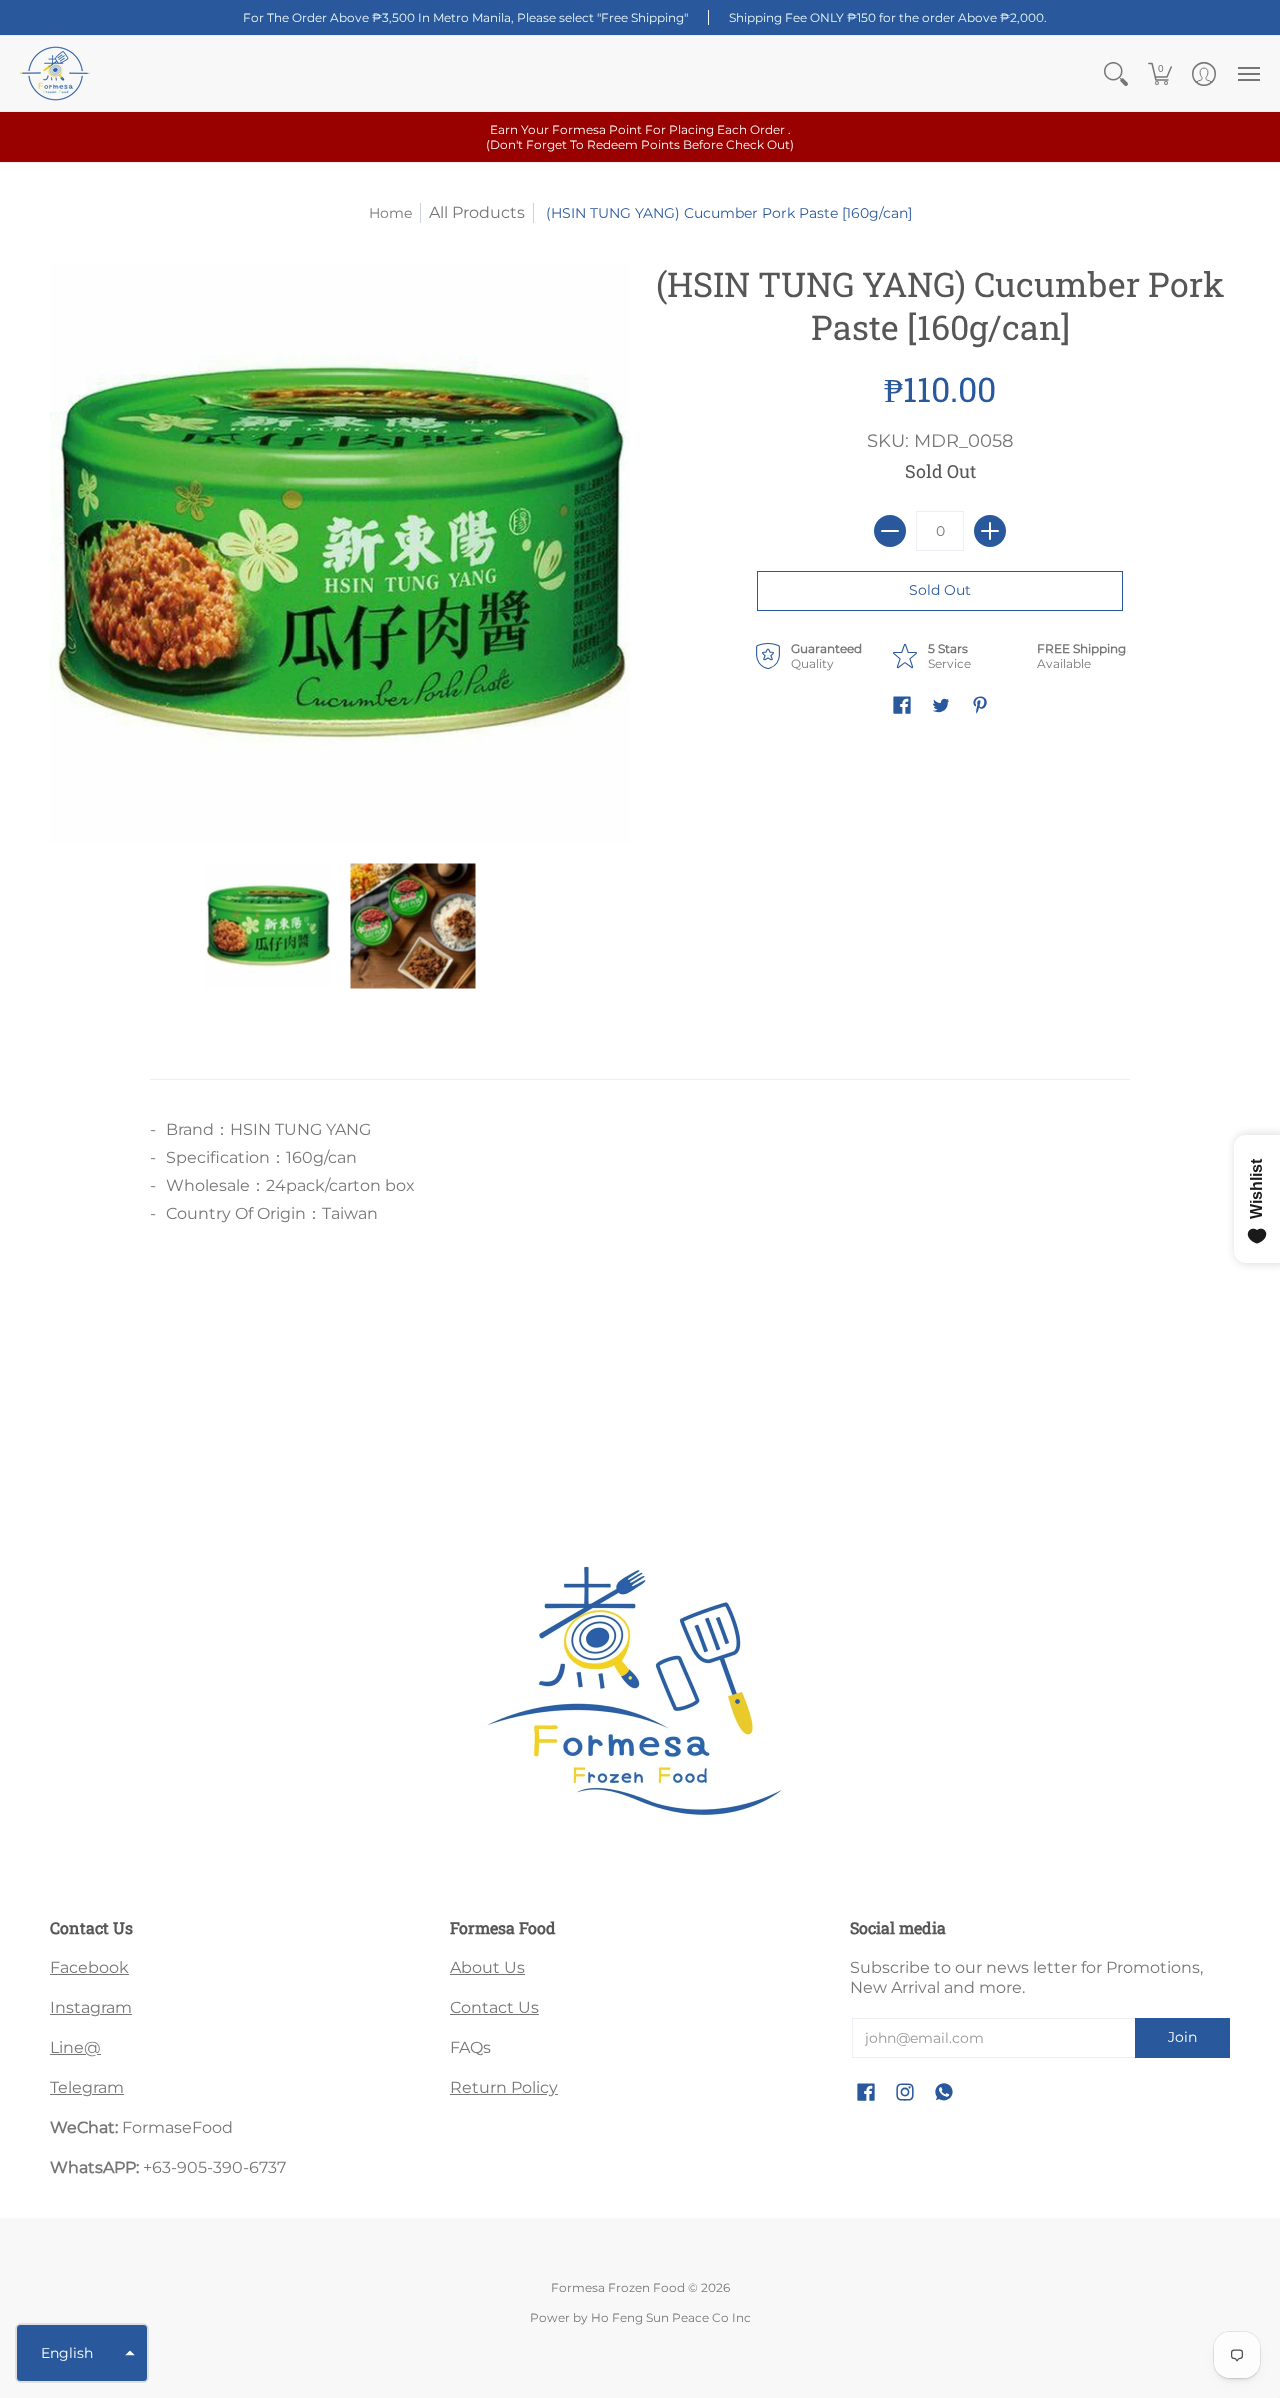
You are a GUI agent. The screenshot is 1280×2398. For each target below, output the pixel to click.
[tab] (240, 1059)
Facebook (89, 1967)
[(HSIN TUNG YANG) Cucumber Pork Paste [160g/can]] (267, 925)
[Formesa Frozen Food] (55, 73)
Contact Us (494, 2007)
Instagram (91, 2007)
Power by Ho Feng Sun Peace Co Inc (640, 2317)
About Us (487, 1967)
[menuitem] (1116, 73)
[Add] (990, 531)
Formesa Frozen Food (618, 2287)
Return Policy (504, 2087)
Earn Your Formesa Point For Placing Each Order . (640, 137)
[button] (1116, 73)
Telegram (87, 2087)
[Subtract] (890, 531)
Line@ (75, 2047)
